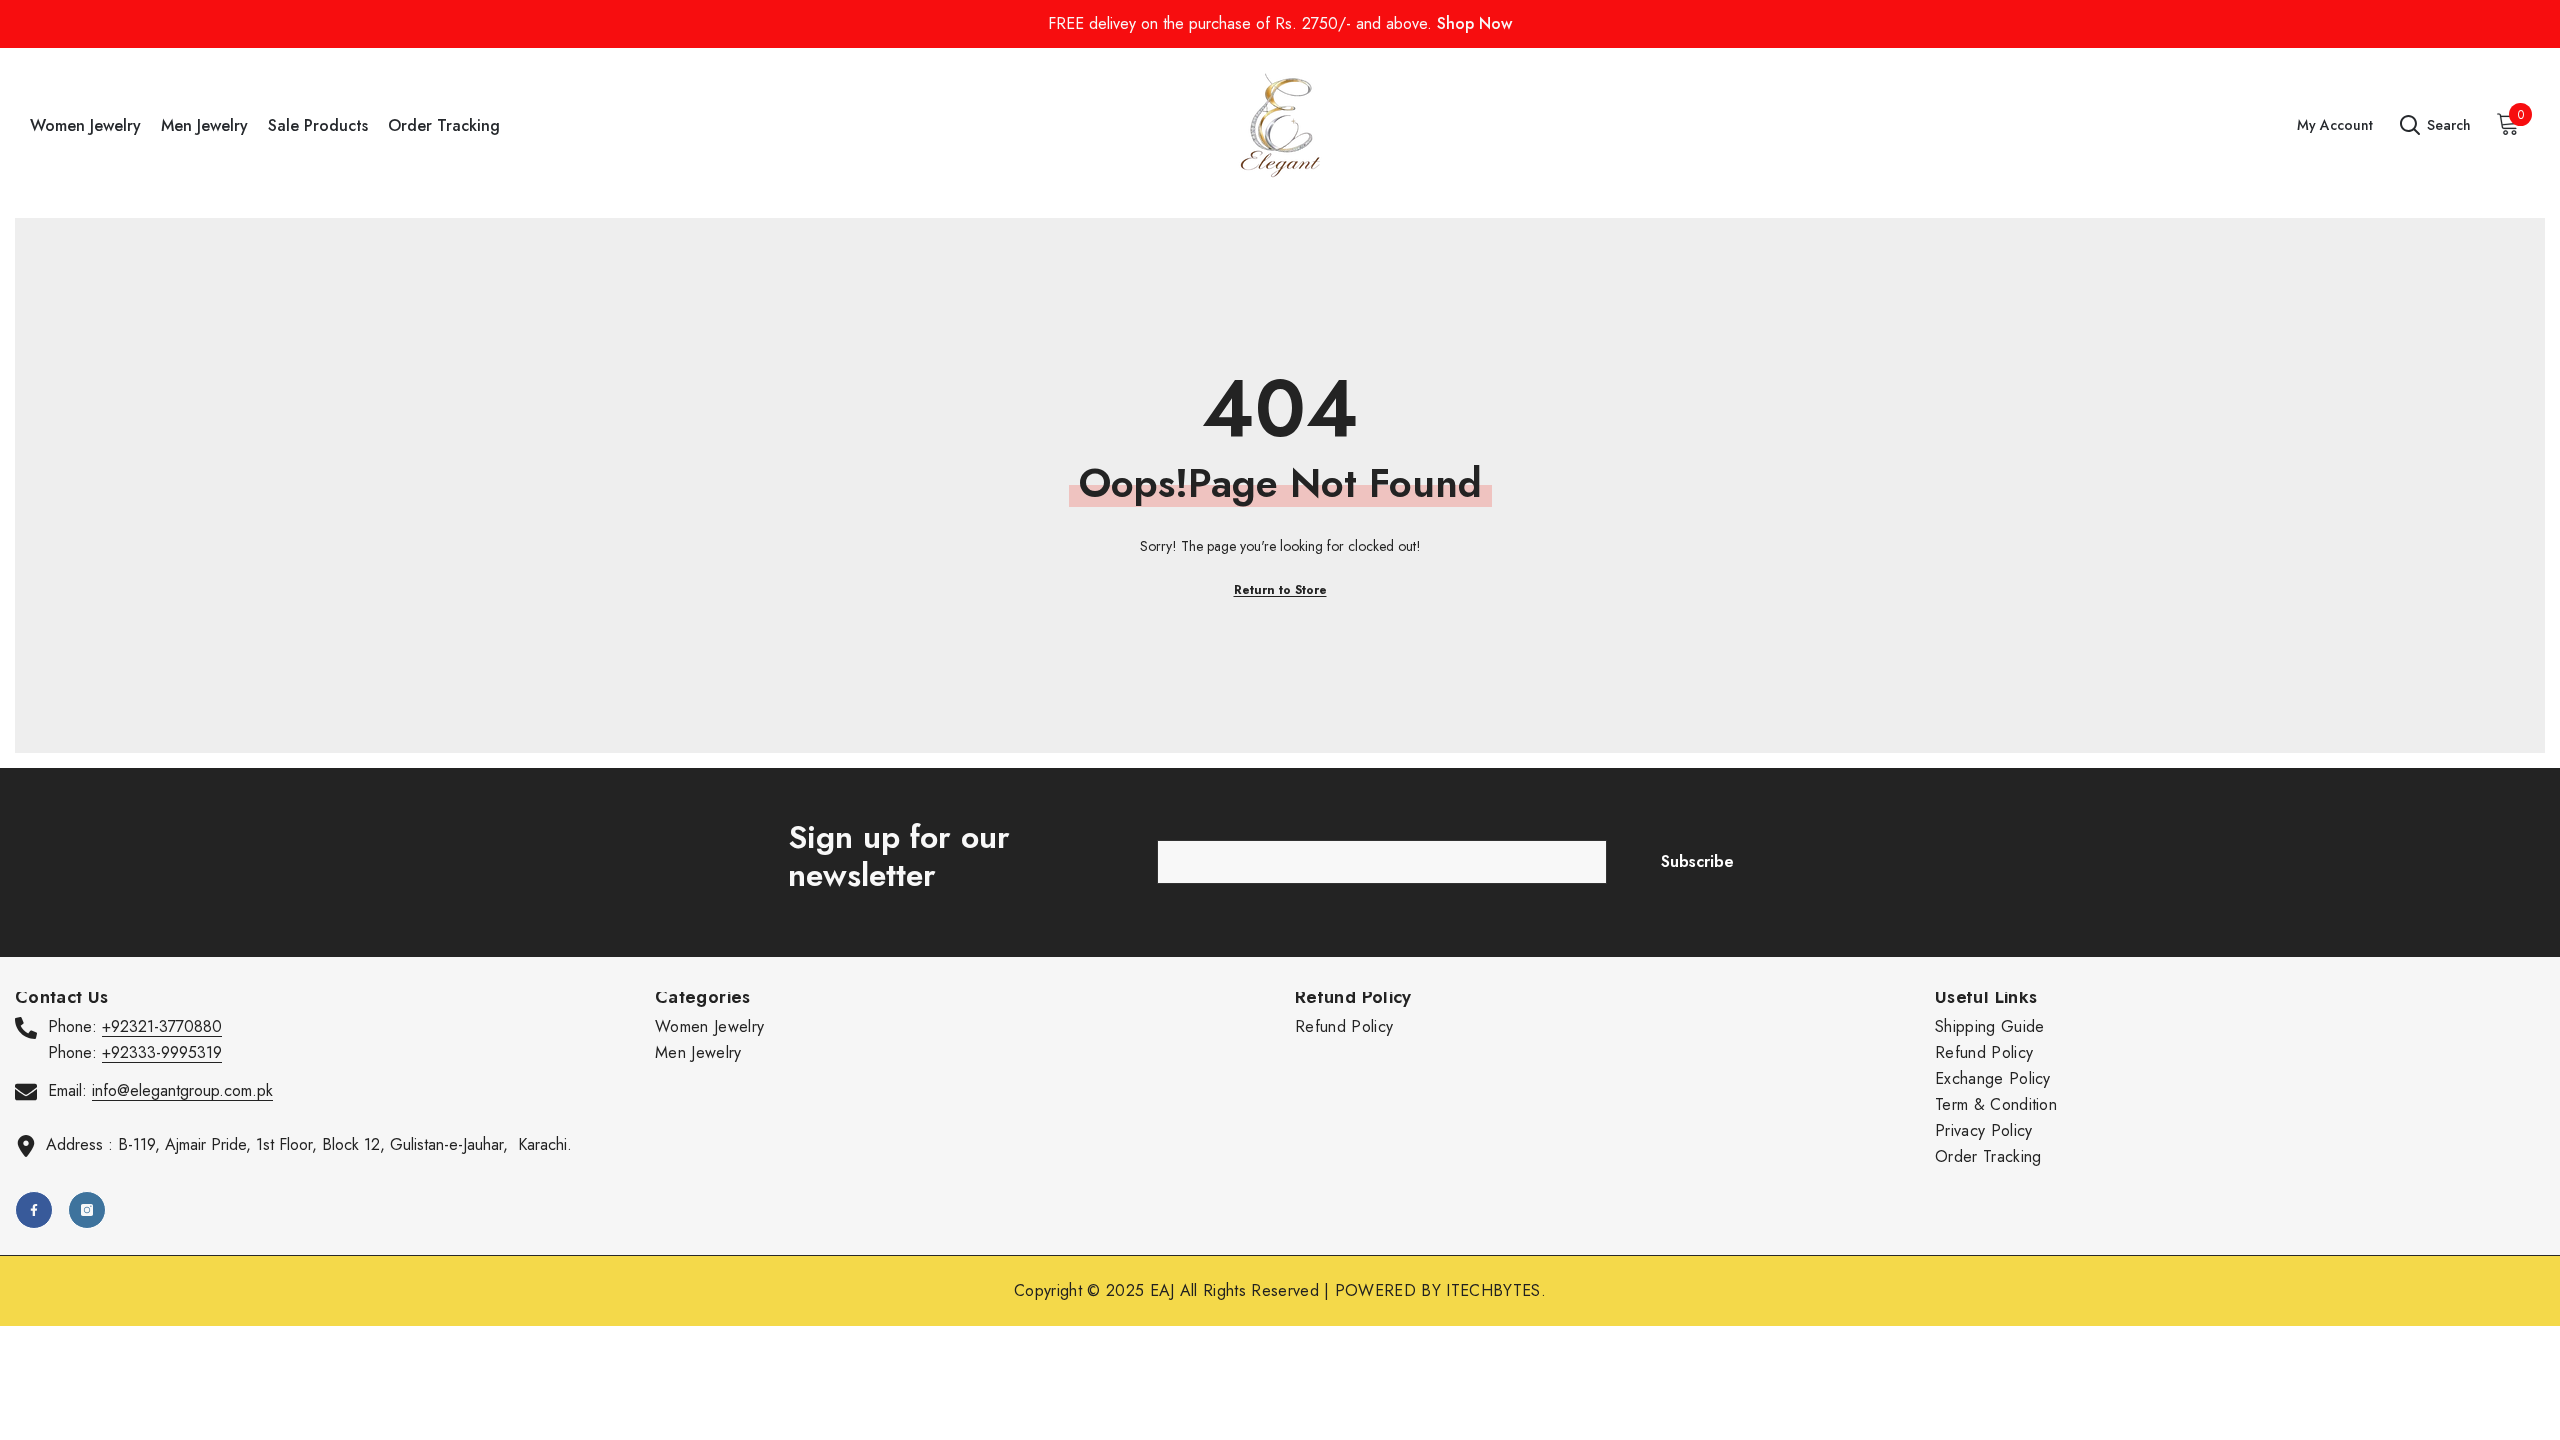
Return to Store (1280, 590)
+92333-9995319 (162, 1052)
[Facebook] (34, 1210)
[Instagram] (87, 1210)
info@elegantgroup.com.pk (182, 1090)
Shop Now (1474, 23)
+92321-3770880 (162, 1026)
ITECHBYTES (1493, 1290)
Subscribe (1697, 861)
